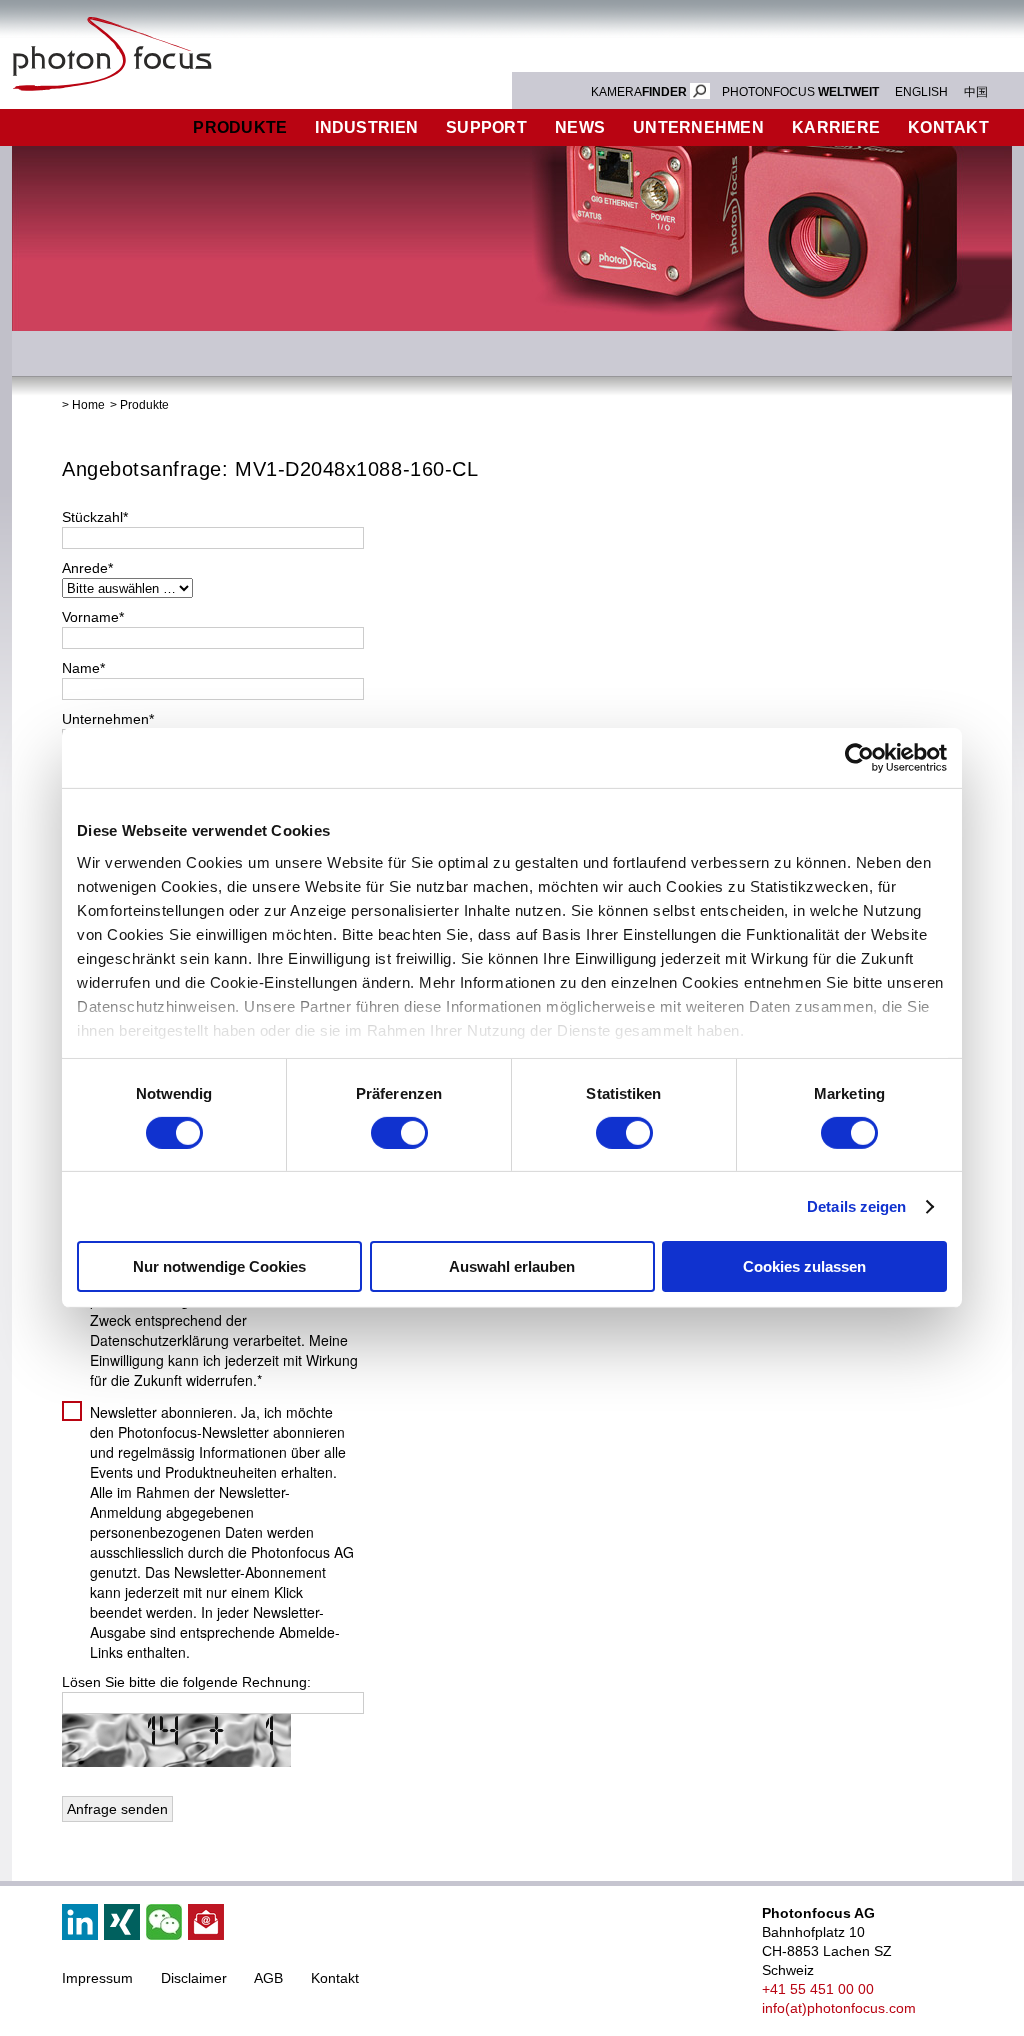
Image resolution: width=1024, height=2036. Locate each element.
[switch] (399, 1133)
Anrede (87, 568)
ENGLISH (921, 92)
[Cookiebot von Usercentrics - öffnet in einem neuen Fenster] (859, 758)
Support (486, 127)
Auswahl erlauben (512, 1266)
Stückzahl (95, 517)
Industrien (366, 127)
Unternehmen (698, 127)
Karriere (836, 127)
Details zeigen (856, 1206)
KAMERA (639, 92)
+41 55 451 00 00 (818, 1989)
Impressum (97, 1978)
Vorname (93, 617)
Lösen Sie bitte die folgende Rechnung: (186, 1682)
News (580, 127)
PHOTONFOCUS (800, 92)
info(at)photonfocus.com (839, 2008)
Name (83, 668)
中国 (976, 92)
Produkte (240, 127)
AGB (268, 1978)
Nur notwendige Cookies (219, 1266)
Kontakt (335, 1978)
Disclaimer (194, 1978)
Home (88, 405)
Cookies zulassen (804, 1266)
